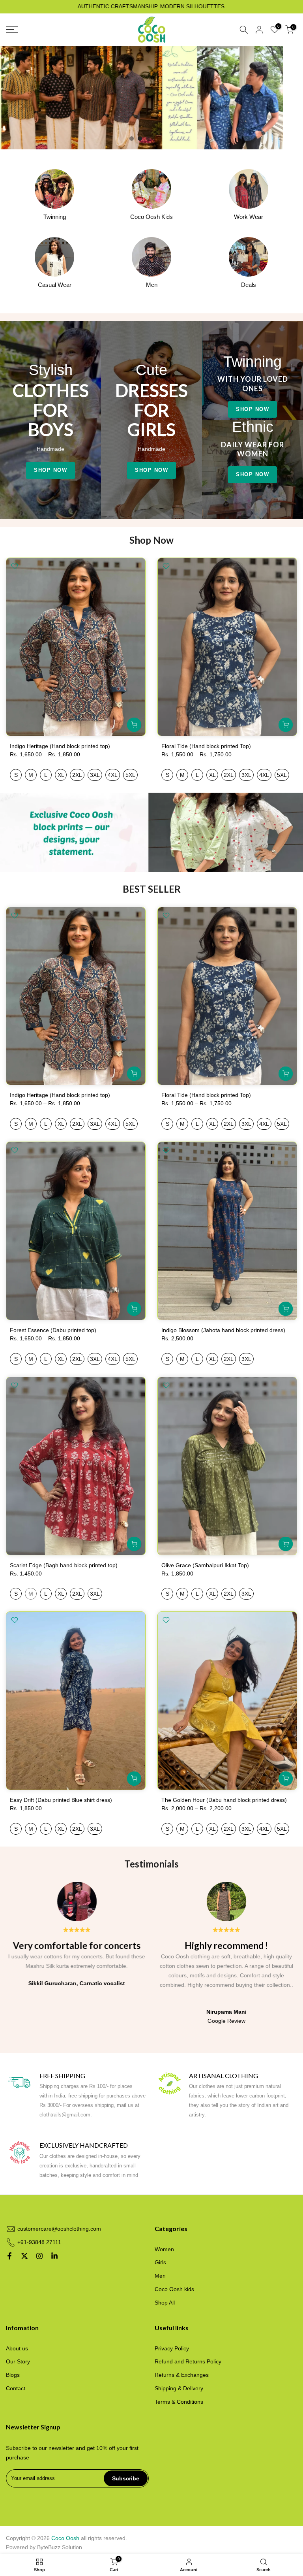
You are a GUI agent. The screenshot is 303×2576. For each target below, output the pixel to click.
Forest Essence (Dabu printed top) (53, 1330)
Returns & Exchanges (182, 2375)
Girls (160, 2262)
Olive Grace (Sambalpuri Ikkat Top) (205, 1565)
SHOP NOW (50, 470)
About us (17, 2348)
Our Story (18, 2361)
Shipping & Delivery (179, 2388)
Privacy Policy (172, 2348)
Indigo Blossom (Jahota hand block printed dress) (223, 1330)
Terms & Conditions (179, 2402)
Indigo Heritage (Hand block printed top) (60, 746)
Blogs (13, 2375)
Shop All (165, 2303)
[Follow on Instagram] (39, 2256)
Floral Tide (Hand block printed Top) (206, 746)
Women (164, 2249)
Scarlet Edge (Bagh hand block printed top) (64, 1565)
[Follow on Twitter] (24, 2256)
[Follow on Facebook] (9, 2256)
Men (160, 2276)
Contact (16, 2388)
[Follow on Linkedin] (54, 2256)
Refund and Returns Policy (188, 2361)
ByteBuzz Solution (60, 2547)
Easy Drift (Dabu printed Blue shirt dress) (61, 1800)
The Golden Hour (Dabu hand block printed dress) (224, 1800)
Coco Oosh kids (174, 2289)
